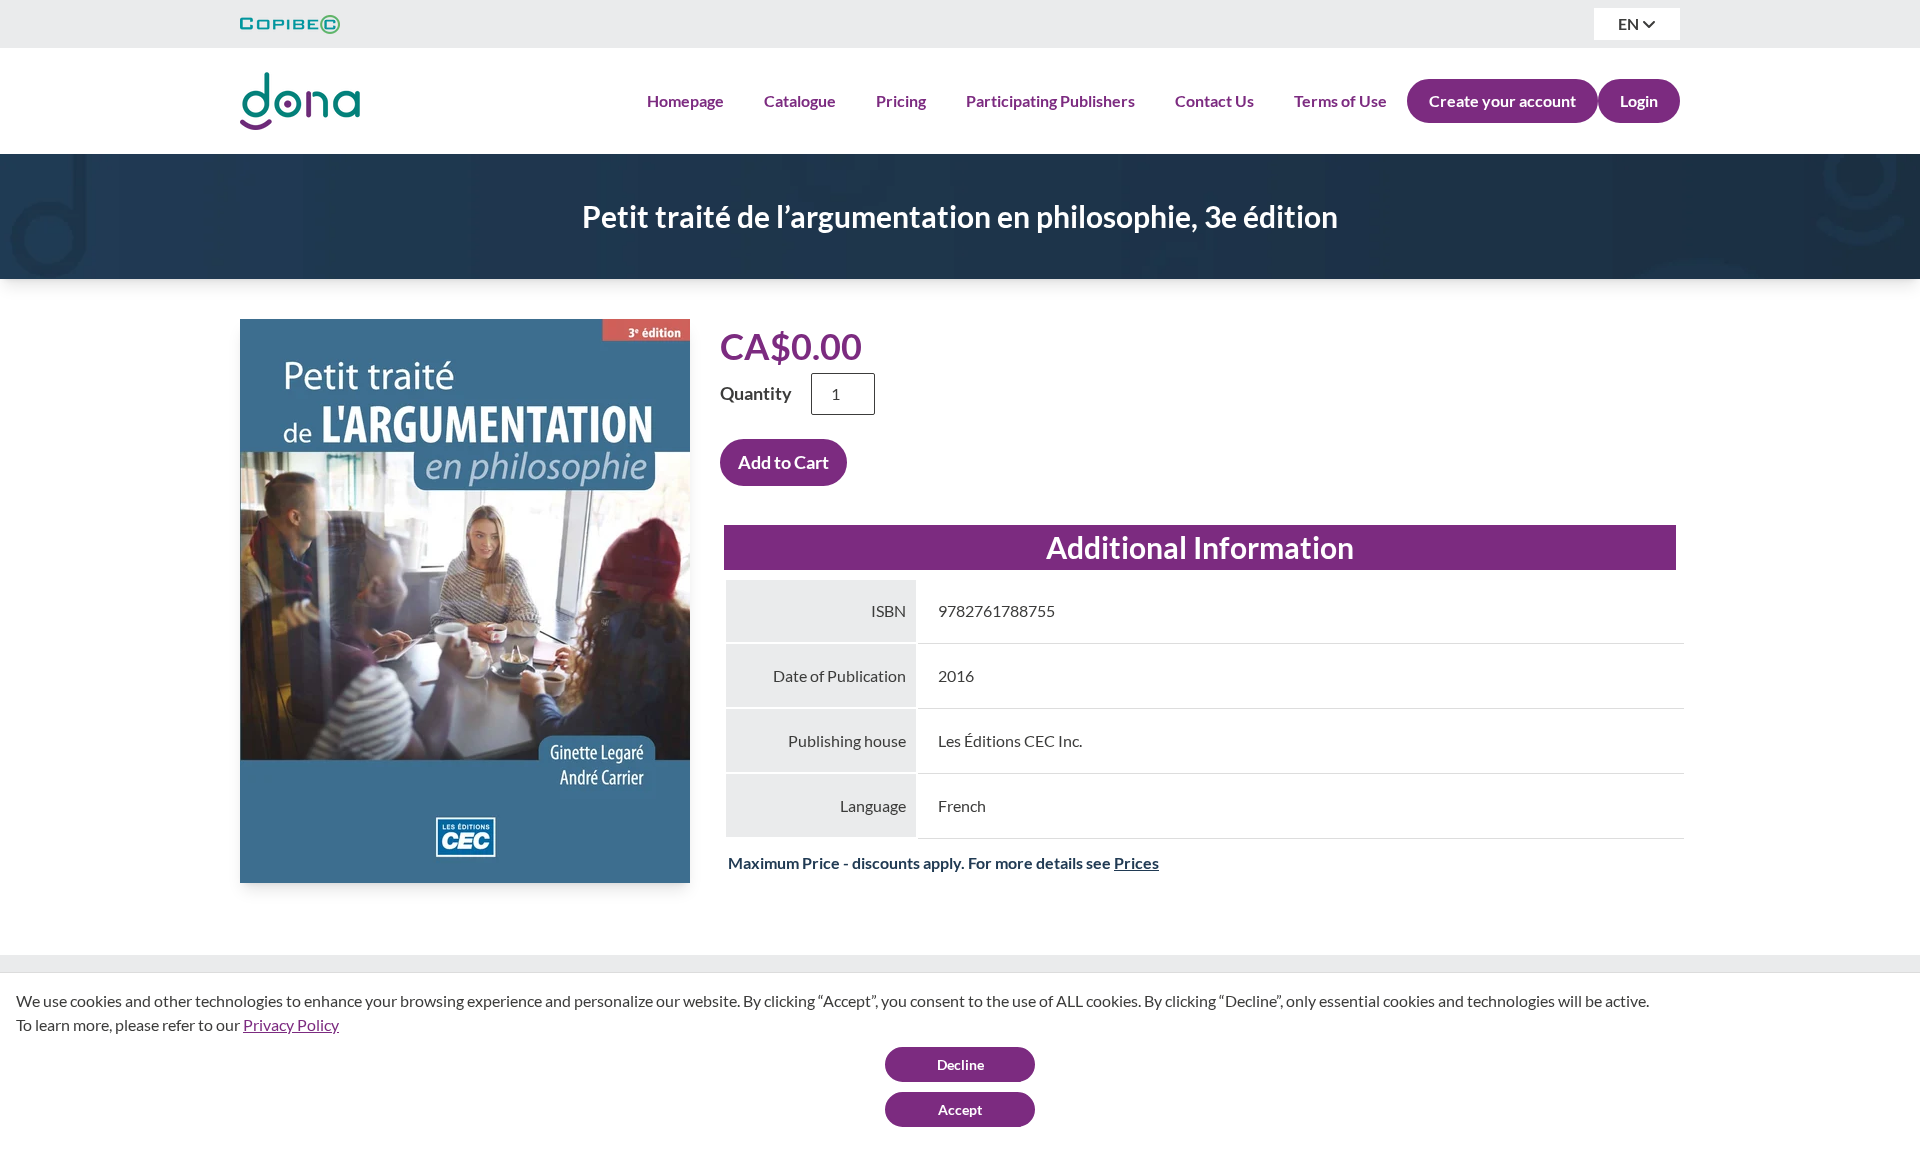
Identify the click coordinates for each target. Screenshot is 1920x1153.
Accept (960, 1109)
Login (1639, 100)
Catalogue (800, 100)
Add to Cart (783, 462)
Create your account (1502, 100)
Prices (1136, 862)
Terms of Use (1340, 100)
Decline (960, 1064)
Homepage (685, 100)
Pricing (901, 100)
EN (1630, 23)
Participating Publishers (1050, 100)
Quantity (756, 393)
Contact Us (1214, 100)
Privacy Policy (291, 1024)
